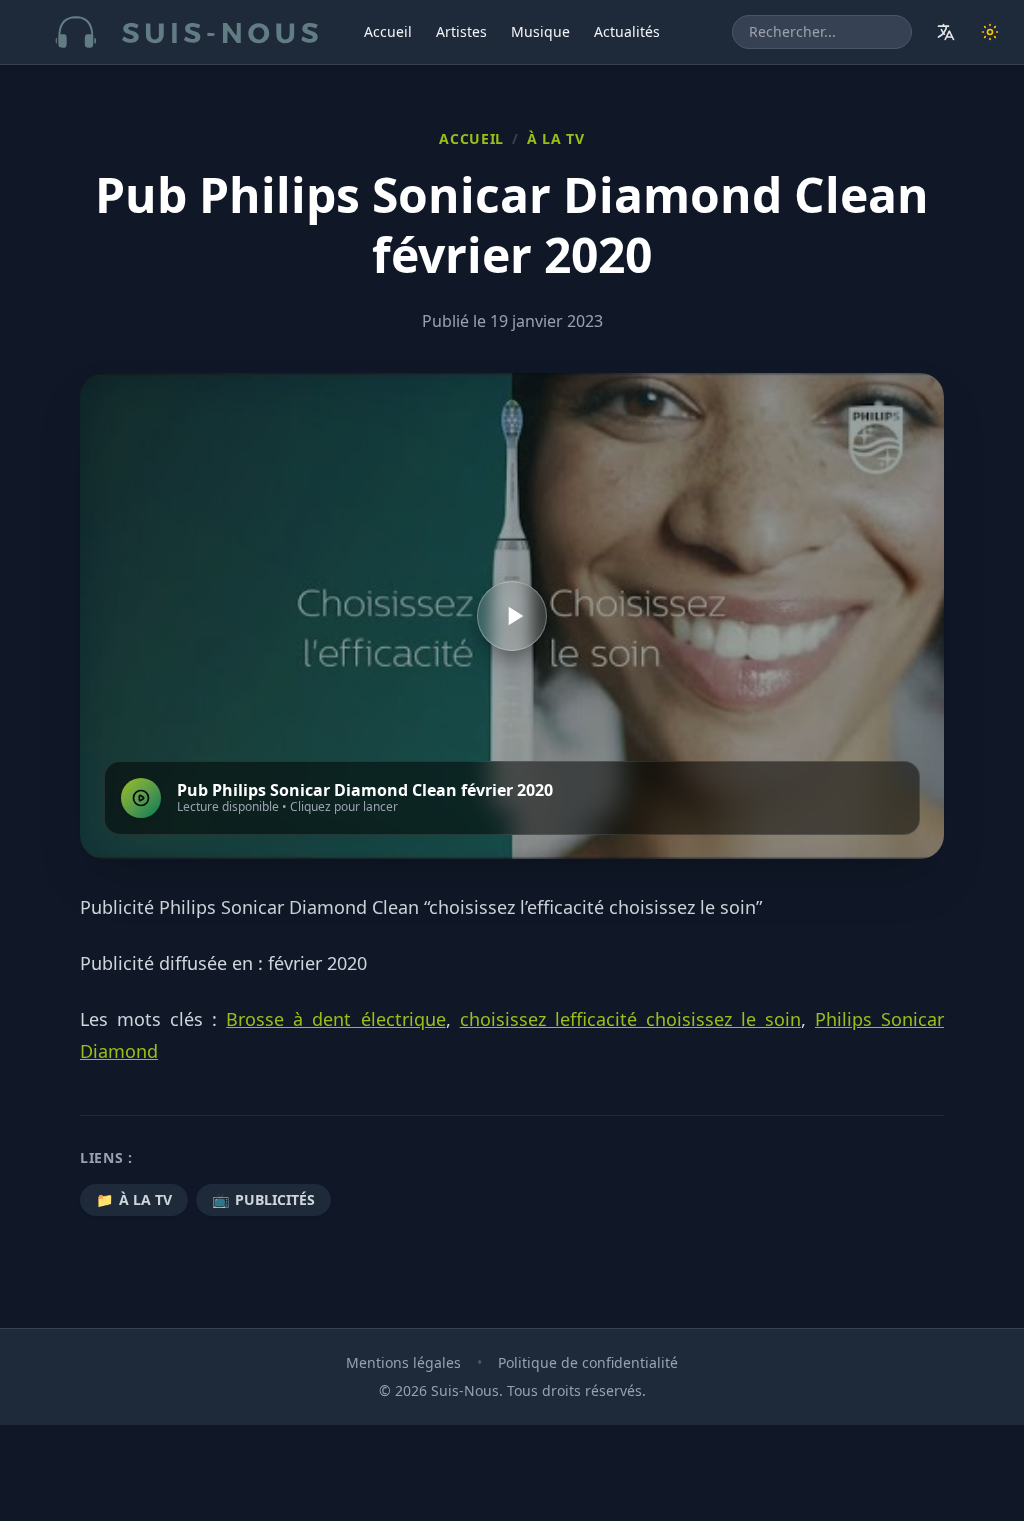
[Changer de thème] (990, 32)
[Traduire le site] (946, 32)
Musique (540, 31)
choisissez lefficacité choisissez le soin (630, 1019)
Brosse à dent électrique (335, 1019)
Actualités (627, 31)
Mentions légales (403, 1362)
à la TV (556, 138)
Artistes (461, 31)
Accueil (388, 31)
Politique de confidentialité (588, 1362)
